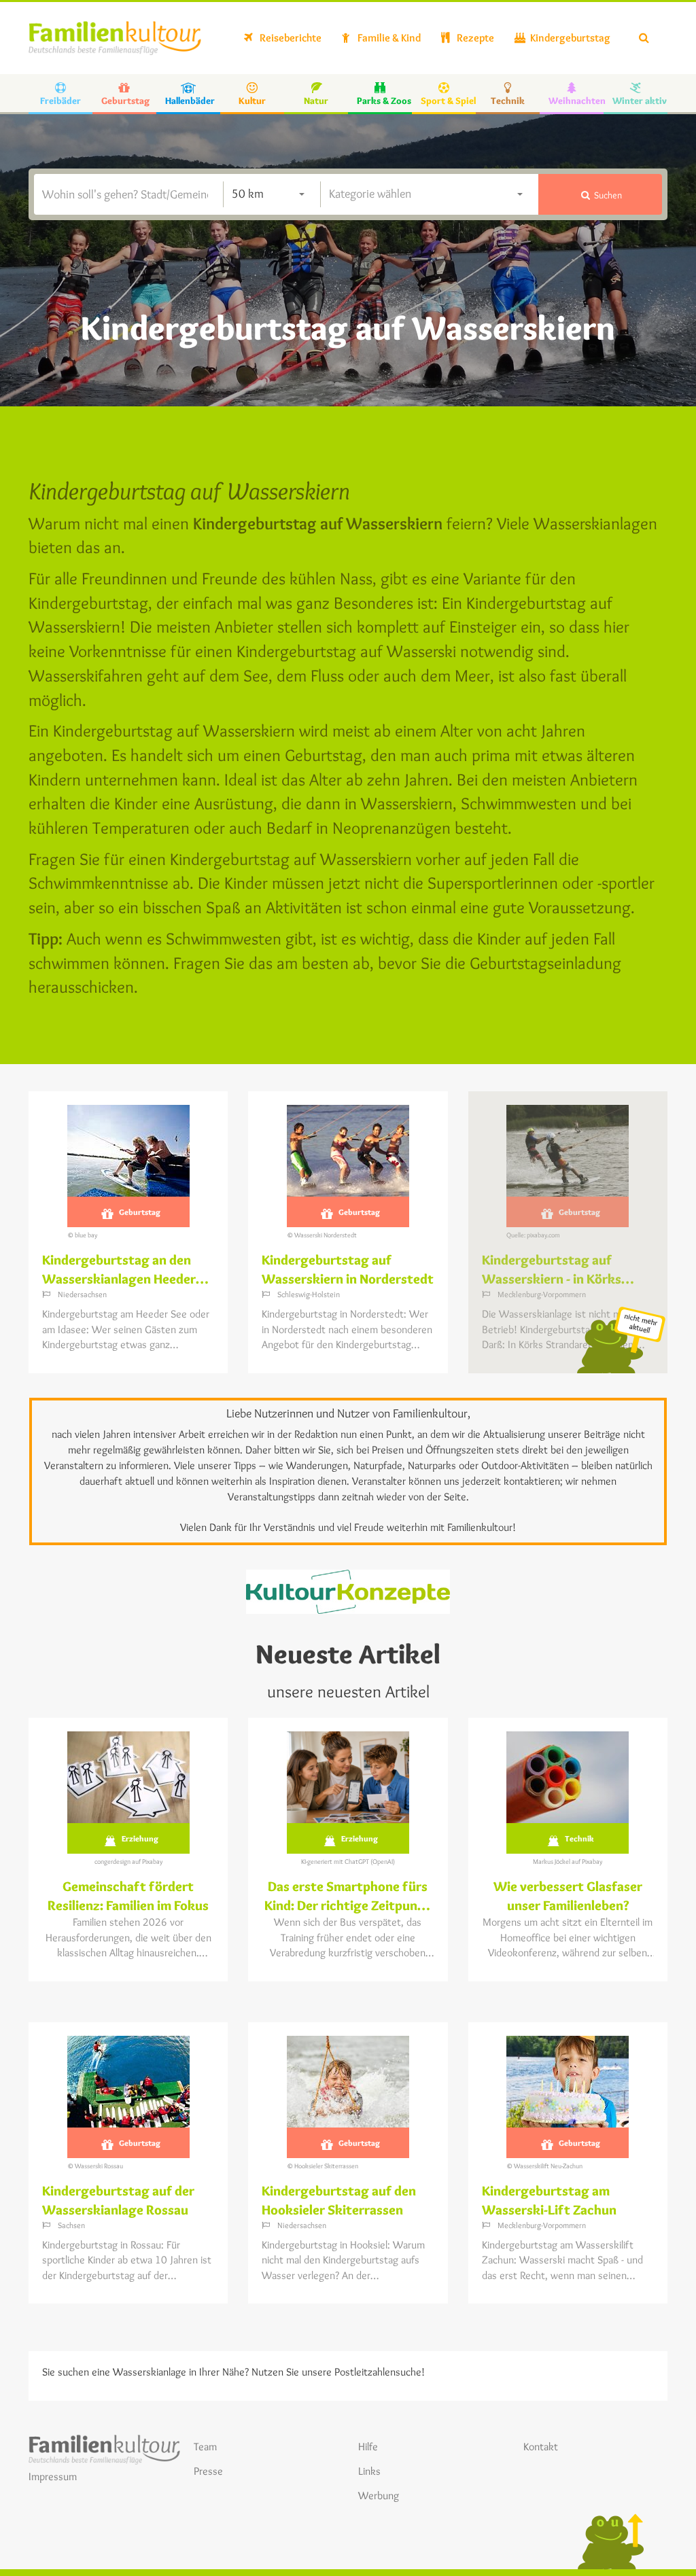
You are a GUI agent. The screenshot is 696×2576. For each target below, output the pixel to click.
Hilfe (368, 2447)
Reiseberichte (290, 38)
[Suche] (644, 38)
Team (205, 2447)
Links (369, 2471)
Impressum (53, 2476)
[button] (600, 194)
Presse (208, 2471)
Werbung (379, 2495)
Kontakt (541, 2447)
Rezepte (474, 38)
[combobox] (268, 194)
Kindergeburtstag (569, 38)
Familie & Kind (388, 38)
